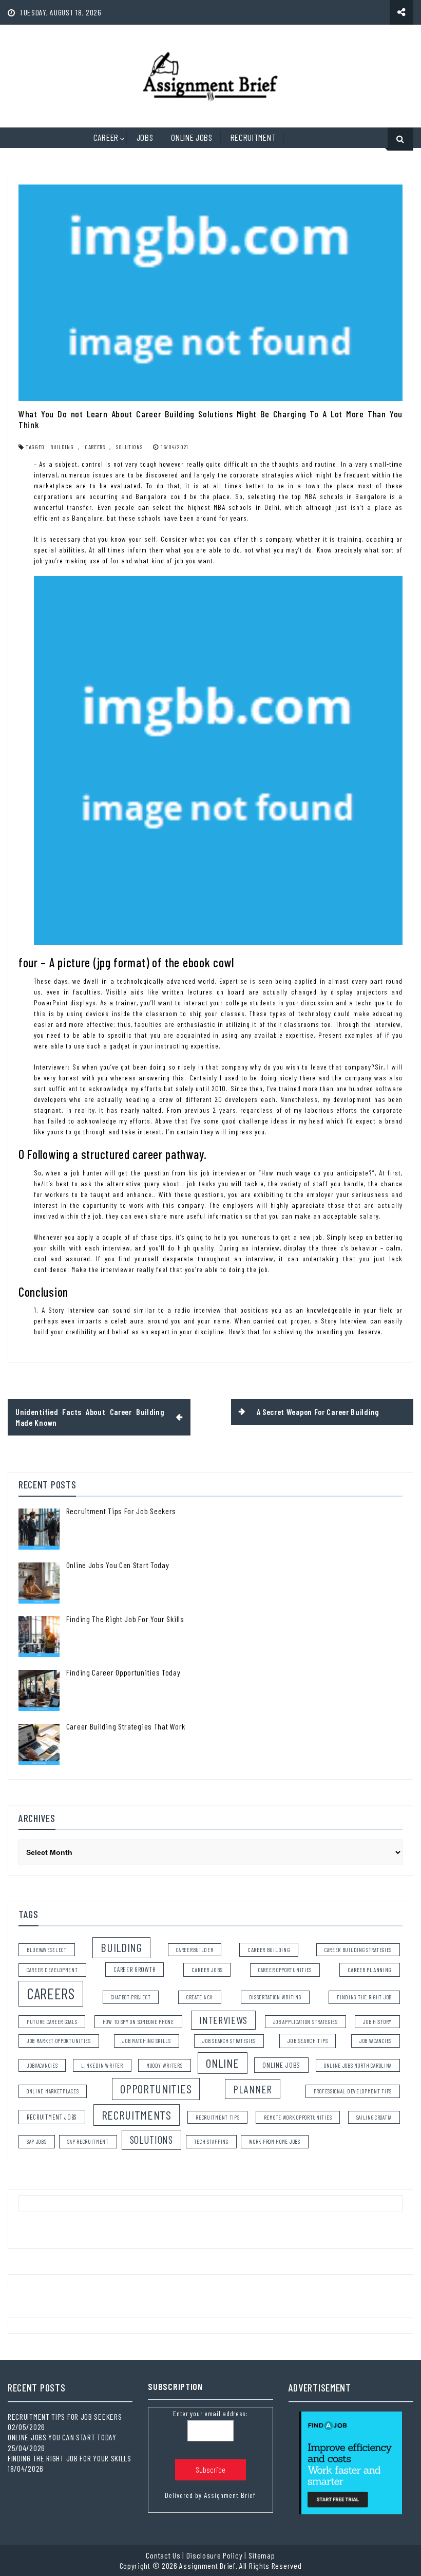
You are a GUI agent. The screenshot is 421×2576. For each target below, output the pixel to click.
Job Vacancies (376, 2041)
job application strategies (305, 2022)
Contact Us (163, 2555)
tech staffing (211, 2141)
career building (269, 1949)
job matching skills (146, 2041)
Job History (377, 2022)
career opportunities (285, 1970)
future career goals (52, 2022)
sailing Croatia (374, 2117)
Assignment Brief (230, 2495)
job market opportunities (59, 2041)
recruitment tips (217, 2117)
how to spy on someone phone (138, 2022)
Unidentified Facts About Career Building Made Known (90, 1417)
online (222, 2063)
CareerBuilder (195, 1950)
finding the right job (364, 1997)
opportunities (156, 2089)
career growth (135, 1970)
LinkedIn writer (102, 2065)
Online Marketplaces (53, 2091)
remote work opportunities (298, 2117)
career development (52, 1970)
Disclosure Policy (215, 2555)
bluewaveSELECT (47, 1950)
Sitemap (262, 2555)
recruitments (137, 2115)
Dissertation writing (275, 1997)
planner (253, 2089)
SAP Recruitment (88, 2141)
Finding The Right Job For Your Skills (125, 1619)
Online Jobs (192, 137)
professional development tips (353, 2091)
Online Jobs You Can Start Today (118, 1565)
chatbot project (131, 1997)
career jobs (207, 1970)
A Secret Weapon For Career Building (318, 1412)
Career (106, 137)
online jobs (281, 2065)
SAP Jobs (37, 2141)
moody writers (164, 2065)
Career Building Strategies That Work (126, 1726)
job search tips (308, 2040)
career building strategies (358, 1950)
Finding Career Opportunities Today (123, 1672)
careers (95, 447)
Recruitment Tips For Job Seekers (121, 1511)
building (62, 447)
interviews (223, 2020)
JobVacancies (42, 2065)
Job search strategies (229, 2041)
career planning (370, 1970)
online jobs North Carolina (358, 2065)
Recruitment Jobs (52, 2117)
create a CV (200, 1997)
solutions (129, 447)
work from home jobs (274, 2141)
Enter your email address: (210, 2413)
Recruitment (253, 137)
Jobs (145, 137)
